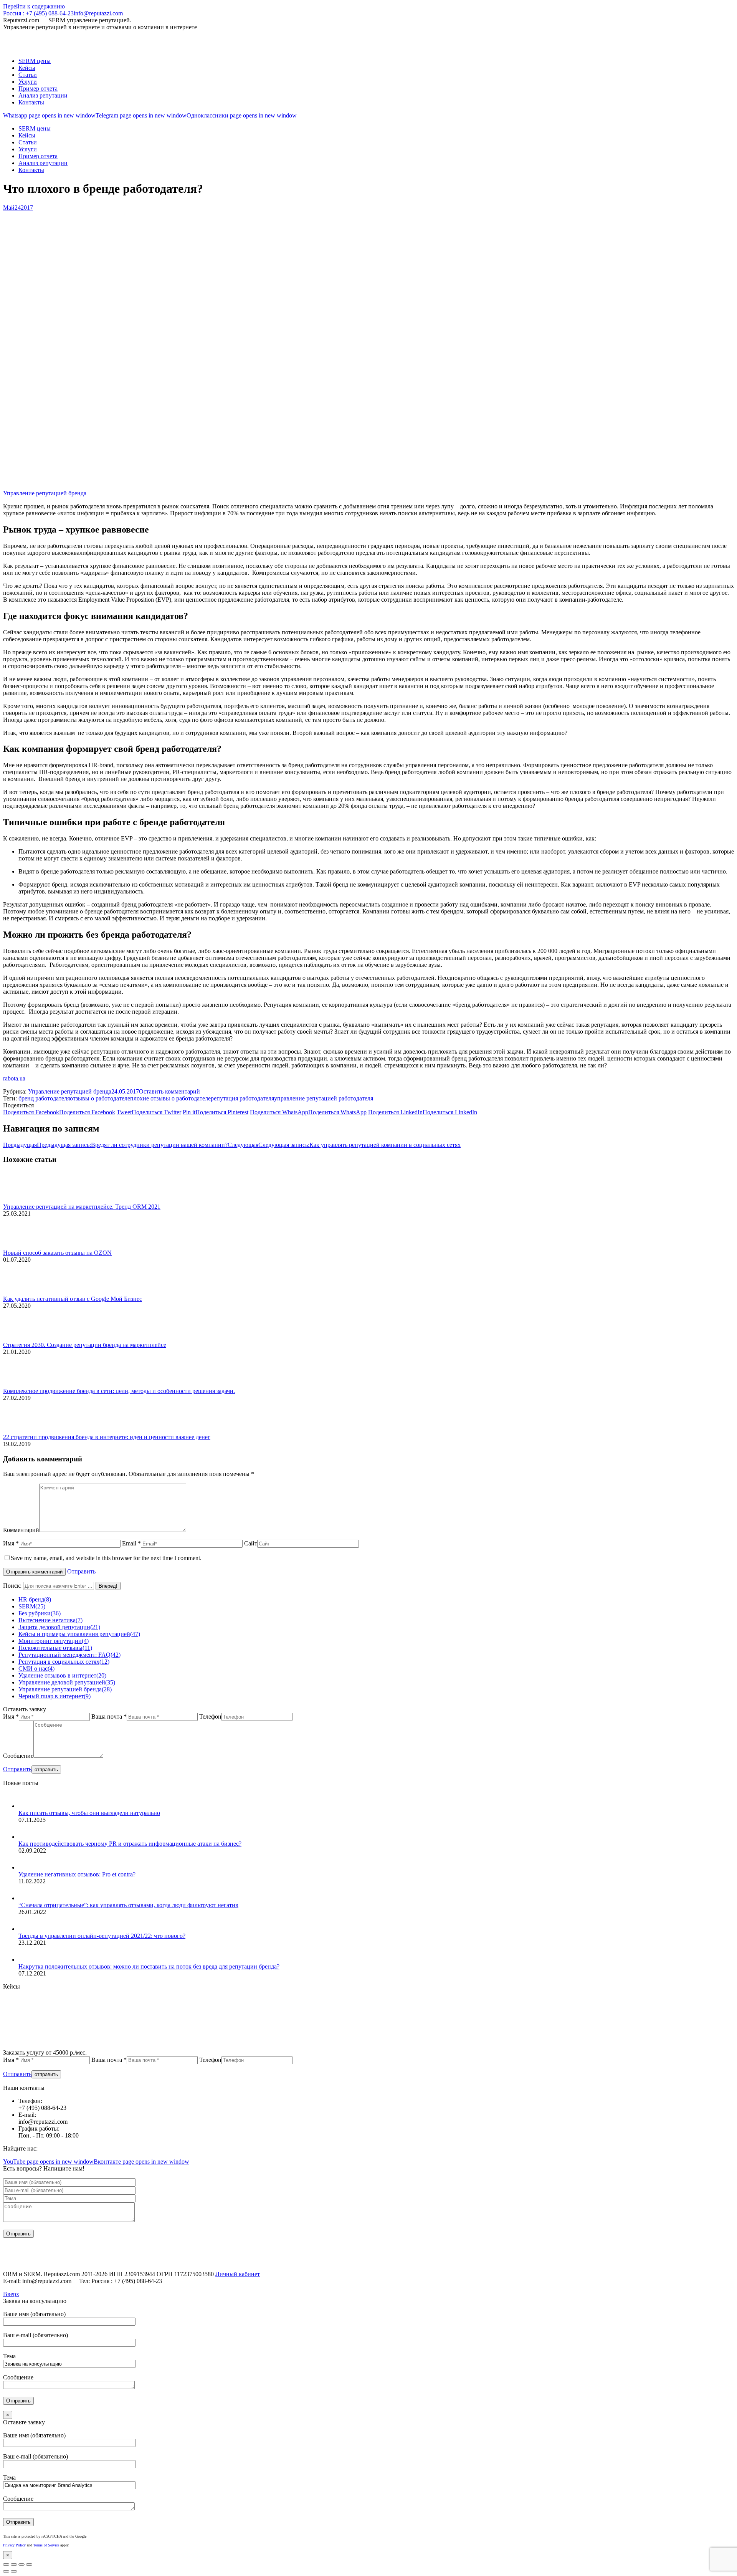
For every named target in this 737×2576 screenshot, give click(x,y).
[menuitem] (35, 61)
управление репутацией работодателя (324, 1098)
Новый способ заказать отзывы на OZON (57, 1253)
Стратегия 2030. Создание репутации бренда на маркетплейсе (85, 1345)
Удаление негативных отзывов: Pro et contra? (77, 1874)
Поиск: (12, 1586)
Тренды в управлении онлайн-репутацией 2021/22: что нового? (102, 1936)
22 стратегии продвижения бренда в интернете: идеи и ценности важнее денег (107, 1437)
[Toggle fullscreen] (21, 2564)
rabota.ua (14, 1078)
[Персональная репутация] (150, 2046)
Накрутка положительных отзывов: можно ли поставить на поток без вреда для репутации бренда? (149, 1966)
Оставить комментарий (169, 1091)
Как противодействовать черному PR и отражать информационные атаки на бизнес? (130, 1844)
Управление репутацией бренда (45, 493)
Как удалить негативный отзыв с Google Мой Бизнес (73, 1299)
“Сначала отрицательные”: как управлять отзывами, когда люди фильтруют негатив (128, 1905)
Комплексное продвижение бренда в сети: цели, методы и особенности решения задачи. (119, 1391)
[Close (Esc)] (6, 2564)
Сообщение (18, 1756)
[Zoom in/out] (29, 2564)
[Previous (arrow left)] (6, 2571)
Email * (131, 1543)
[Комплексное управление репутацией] (32, 2046)
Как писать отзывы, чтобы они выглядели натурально (89, 1813)
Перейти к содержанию (34, 6)
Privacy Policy (14, 2545)
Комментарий (21, 1530)
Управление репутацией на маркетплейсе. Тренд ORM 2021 (82, 1207)
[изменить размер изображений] (24, 1200)
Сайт (251, 1543)
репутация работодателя (242, 1098)
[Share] (14, 2564)
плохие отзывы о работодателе (170, 1098)
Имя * (11, 1543)
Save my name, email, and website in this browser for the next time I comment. (106, 1558)
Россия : (38, 13)
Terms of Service (46, 2545)
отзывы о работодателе (100, 1098)
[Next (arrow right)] (14, 2571)
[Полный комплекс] (327, 2046)
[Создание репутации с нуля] (91, 2046)
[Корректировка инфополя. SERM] (209, 2046)
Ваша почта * (109, 1717)
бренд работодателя (44, 1098)
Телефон (210, 1717)
